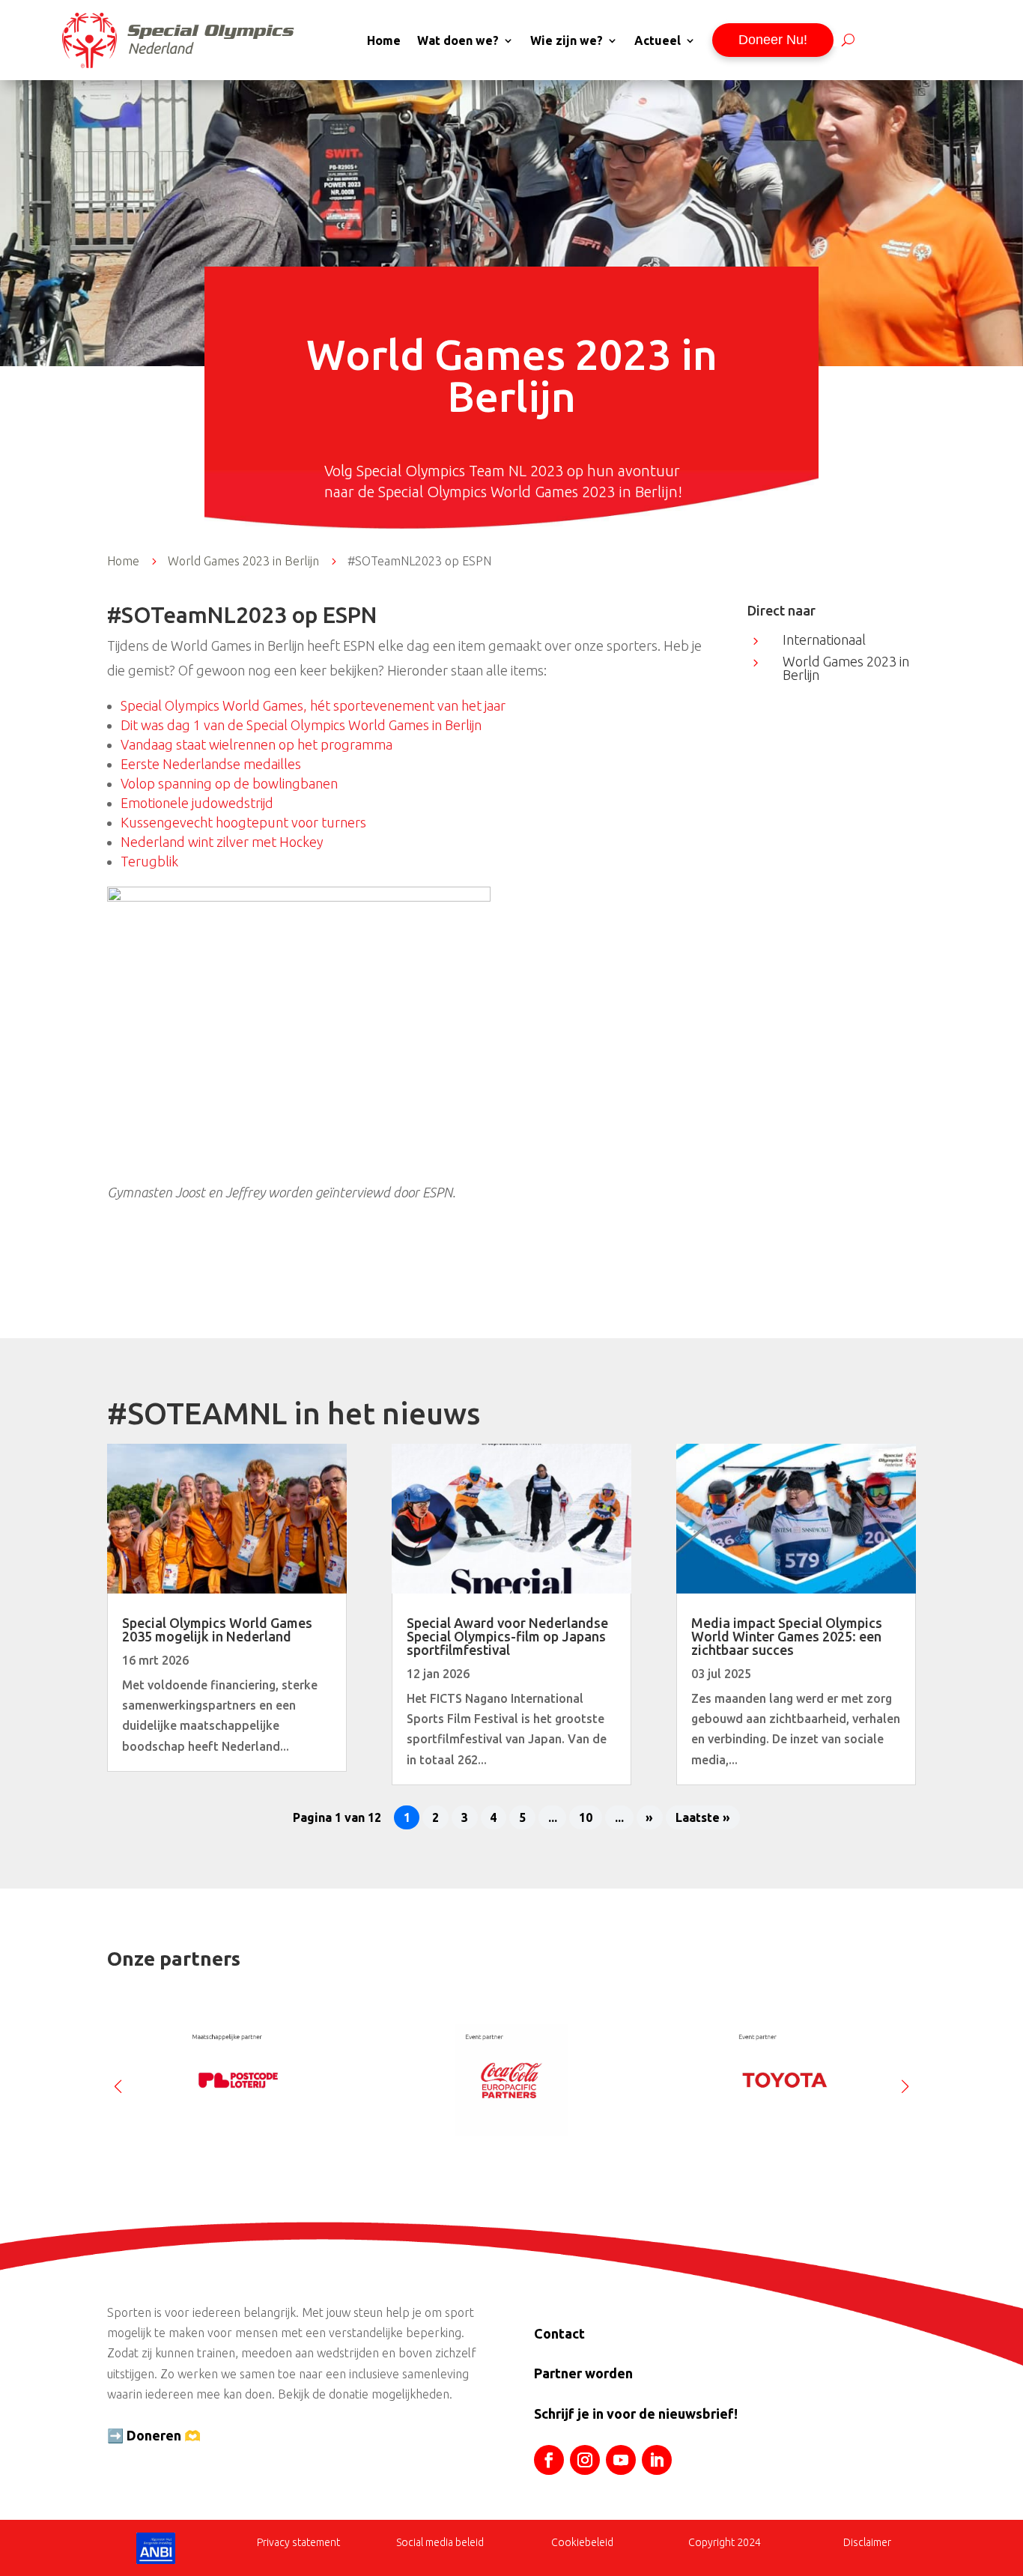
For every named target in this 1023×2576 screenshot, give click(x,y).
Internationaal (824, 640)
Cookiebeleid (582, 2542)
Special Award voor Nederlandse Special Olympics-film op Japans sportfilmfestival (507, 1636)
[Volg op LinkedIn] (657, 2460)
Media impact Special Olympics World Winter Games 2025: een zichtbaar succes (787, 1636)
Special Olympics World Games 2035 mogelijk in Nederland (217, 1629)
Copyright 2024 (725, 2542)
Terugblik (149, 861)
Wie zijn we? (567, 40)
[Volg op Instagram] (585, 2460)
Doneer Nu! (773, 40)
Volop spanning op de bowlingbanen (229, 783)
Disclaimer (867, 2542)
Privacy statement (298, 2542)
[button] (905, 2080)
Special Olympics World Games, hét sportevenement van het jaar (313, 705)
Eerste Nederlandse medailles (211, 764)
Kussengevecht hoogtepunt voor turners (243, 822)
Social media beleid (440, 2542)
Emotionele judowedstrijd (197, 803)
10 (586, 1817)
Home (384, 40)
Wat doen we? (458, 40)
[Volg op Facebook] (549, 2460)
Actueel (658, 40)
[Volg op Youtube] (621, 2460)
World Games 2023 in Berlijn (846, 668)
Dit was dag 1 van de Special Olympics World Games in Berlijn (301, 725)
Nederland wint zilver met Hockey (222, 842)
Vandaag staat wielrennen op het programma (256, 744)
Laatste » (703, 1817)
